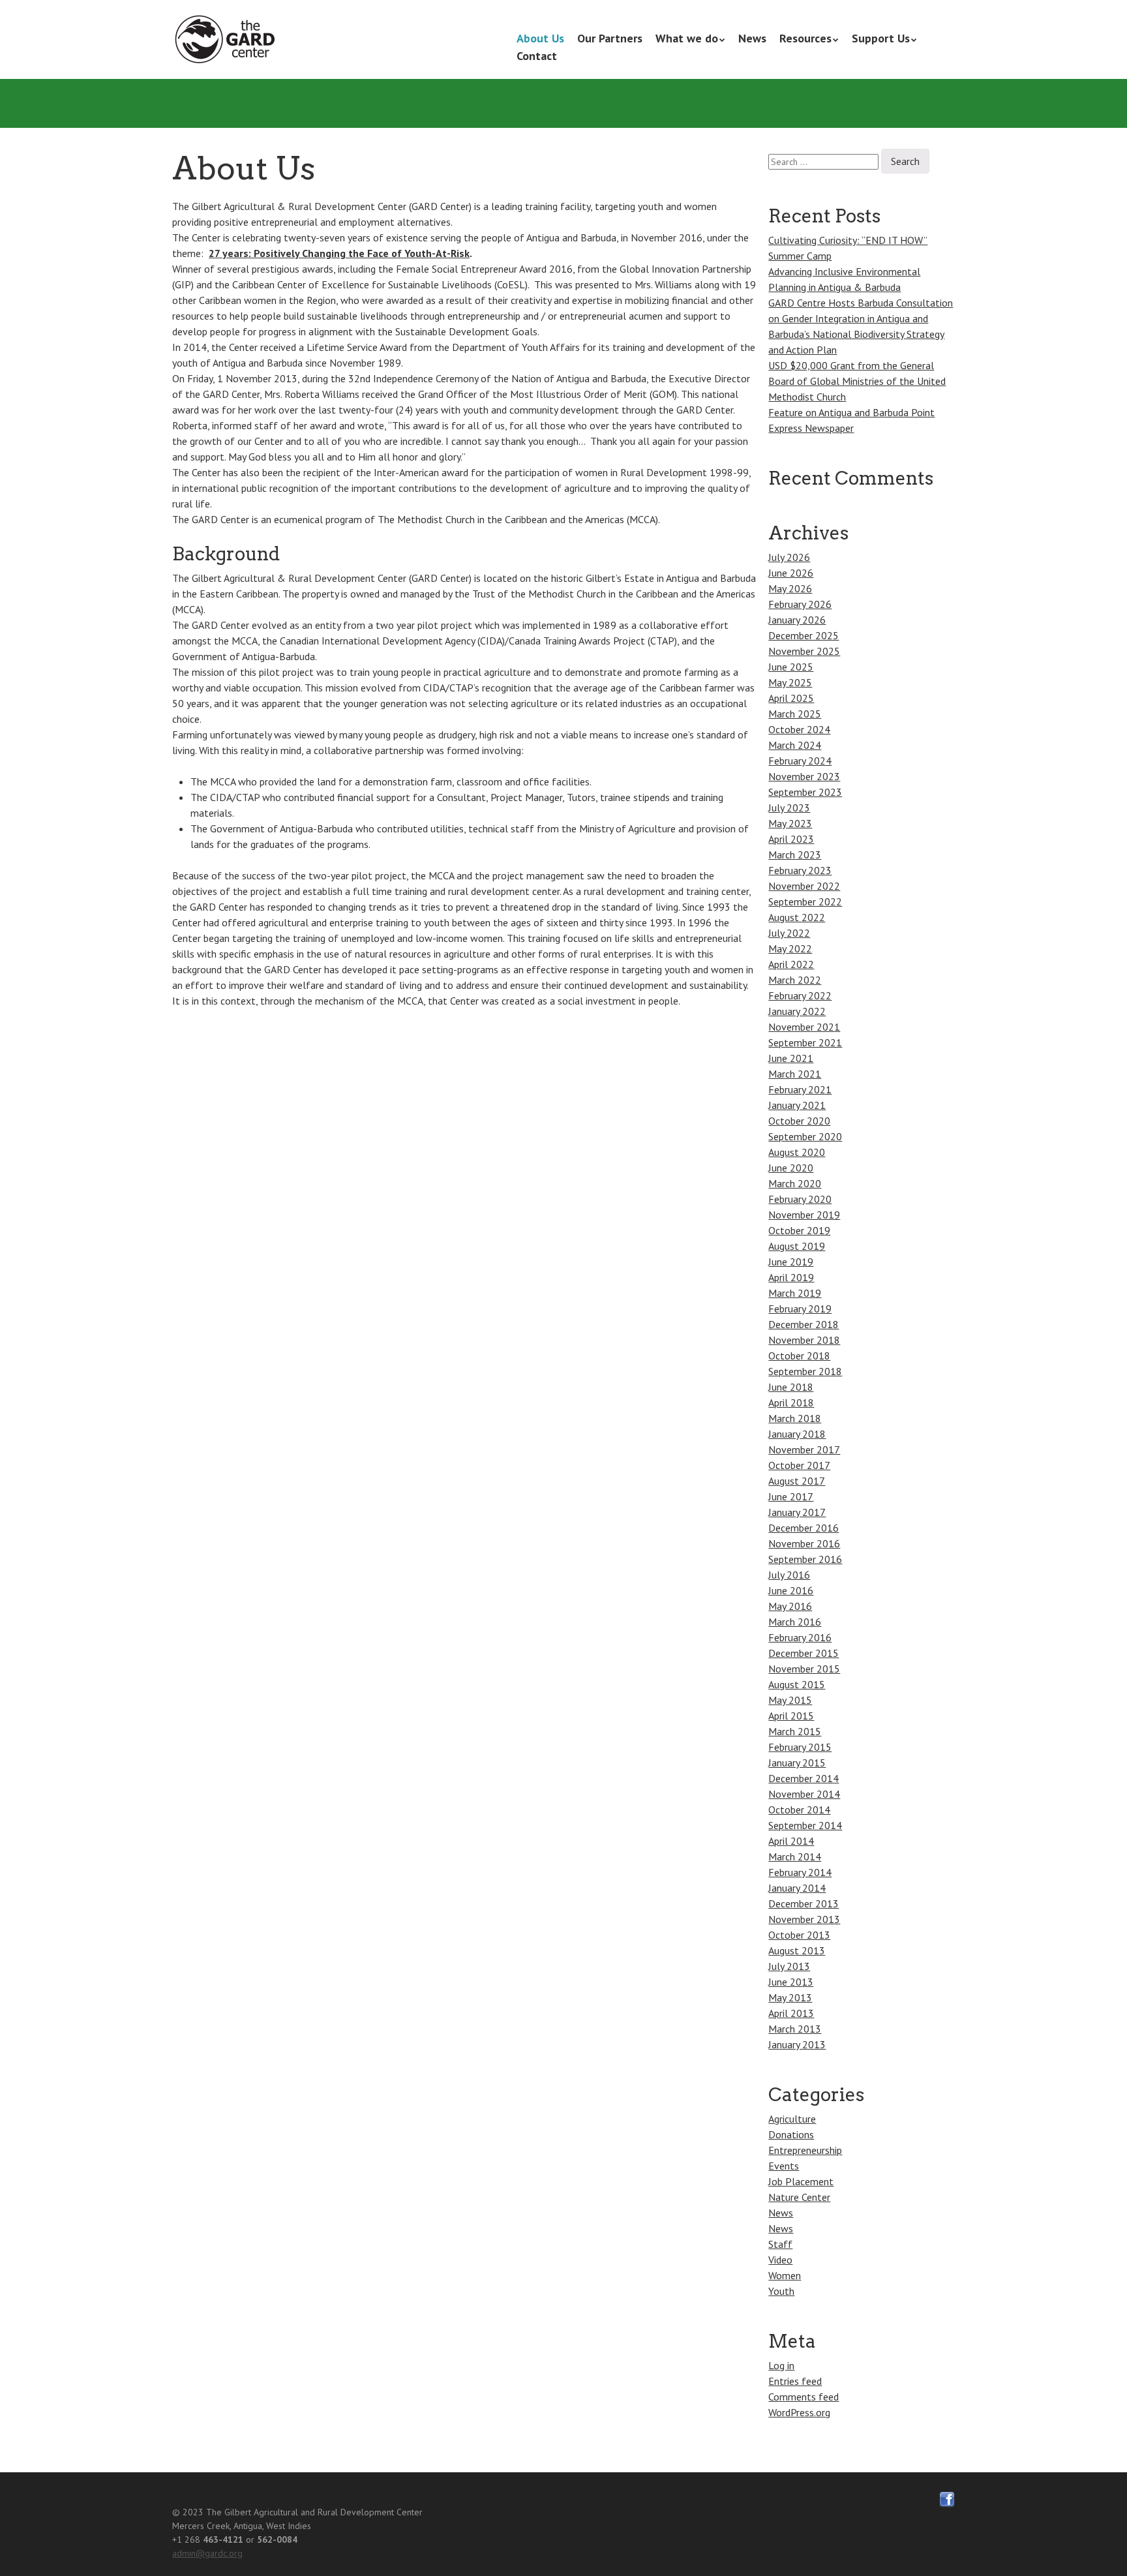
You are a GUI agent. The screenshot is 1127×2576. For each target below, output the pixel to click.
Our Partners (610, 38)
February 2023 (800, 870)
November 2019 (804, 1215)
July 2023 (789, 808)
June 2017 (791, 1496)
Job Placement (801, 2181)
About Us (540, 38)
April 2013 (791, 2013)
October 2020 (799, 1121)
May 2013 (790, 1997)
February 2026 (800, 604)
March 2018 (795, 1418)
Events (784, 2166)
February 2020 (800, 1199)
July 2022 (789, 933)
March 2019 (795, 1293)
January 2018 (797, 1434)
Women (785, 2275)
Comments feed (804, 2397)
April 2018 (791, 1402)
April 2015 (791, 1716)
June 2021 (791, 1058)
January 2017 (797, 1512)
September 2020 (805, 1136)
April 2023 (791, 839)
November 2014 (804, 1794)
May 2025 (790, 682)
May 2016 (790, 1606)
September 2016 (805, 1559)
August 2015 (797, 1684)
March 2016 (795, 1622)
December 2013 (804, 1903)
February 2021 (800, 1089)
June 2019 (791, 1262)
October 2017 (799, 1465)
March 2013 (795, 2029)
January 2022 (797, 1011)
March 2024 (795, 745)
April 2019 (791, 1277)
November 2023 (804, 776)
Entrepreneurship (805, 2150)
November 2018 (804, 1340)
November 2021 (804, 1027)
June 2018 (791, 1387)
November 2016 (804, 1543)
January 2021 (797, 1105)
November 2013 (804, 1919)
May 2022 (790, 948)
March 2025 (795, 714)
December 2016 (804, 1528)
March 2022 (795, 980)
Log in (781, 2365)
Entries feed (795, 2381)
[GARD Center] (228, 40)
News (752, 38)
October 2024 (799, 729)
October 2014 (799, 1810)
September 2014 (805, 1825)
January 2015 (797, 1763)
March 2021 (795, 1074)
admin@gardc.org (207, 2553)
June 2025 (791, 667)
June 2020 (791, 1168)
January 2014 (797, 1888)
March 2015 (795, 1731)
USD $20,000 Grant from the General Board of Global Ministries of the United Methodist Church (857, 381)
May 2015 (790, 1700)
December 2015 (804, 1653)
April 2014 (791, 1841)
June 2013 (791, 1982)
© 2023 (188, 2512)
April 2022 (791, 964)
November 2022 (804, 886)
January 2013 (797, 2044)
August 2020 (797, 1152)
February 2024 (800, 761)
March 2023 (795, 855)
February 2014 (800, 1872)
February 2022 (800, 995)
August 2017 (797, 1481)
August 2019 (797, 1246)
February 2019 (800, 1309)
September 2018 (805, 1371)
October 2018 (799, 1356)
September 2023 (805, 792)
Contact (537, 56)
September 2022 (805, 902)
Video (780, 2260)
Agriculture (792, 2119)
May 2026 (790, 588)
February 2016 (800, 1637)
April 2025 (791, 698)
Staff (780, 2244)
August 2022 (797, 917)
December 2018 (804, 1324)
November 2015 (804, 1669)
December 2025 (804, 635)
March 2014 (795, 1856)
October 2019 (799, 1230)
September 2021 (805, 1042)
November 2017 (804, 1449)
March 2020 (795, 1183)
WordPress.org (799, 2412)
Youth (781, 2291)
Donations (791, 2134)
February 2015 (800, 1747)
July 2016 (789, 1575)
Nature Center (799, 2197)
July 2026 (789, 557)
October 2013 (799, 1935)
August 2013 (797, 1950)
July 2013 (789, 1966)
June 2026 (791, 573)
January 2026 (797, 620)
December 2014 (804, 1778)
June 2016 (791, 1590)
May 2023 (790, 823)
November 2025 (804, 651)
